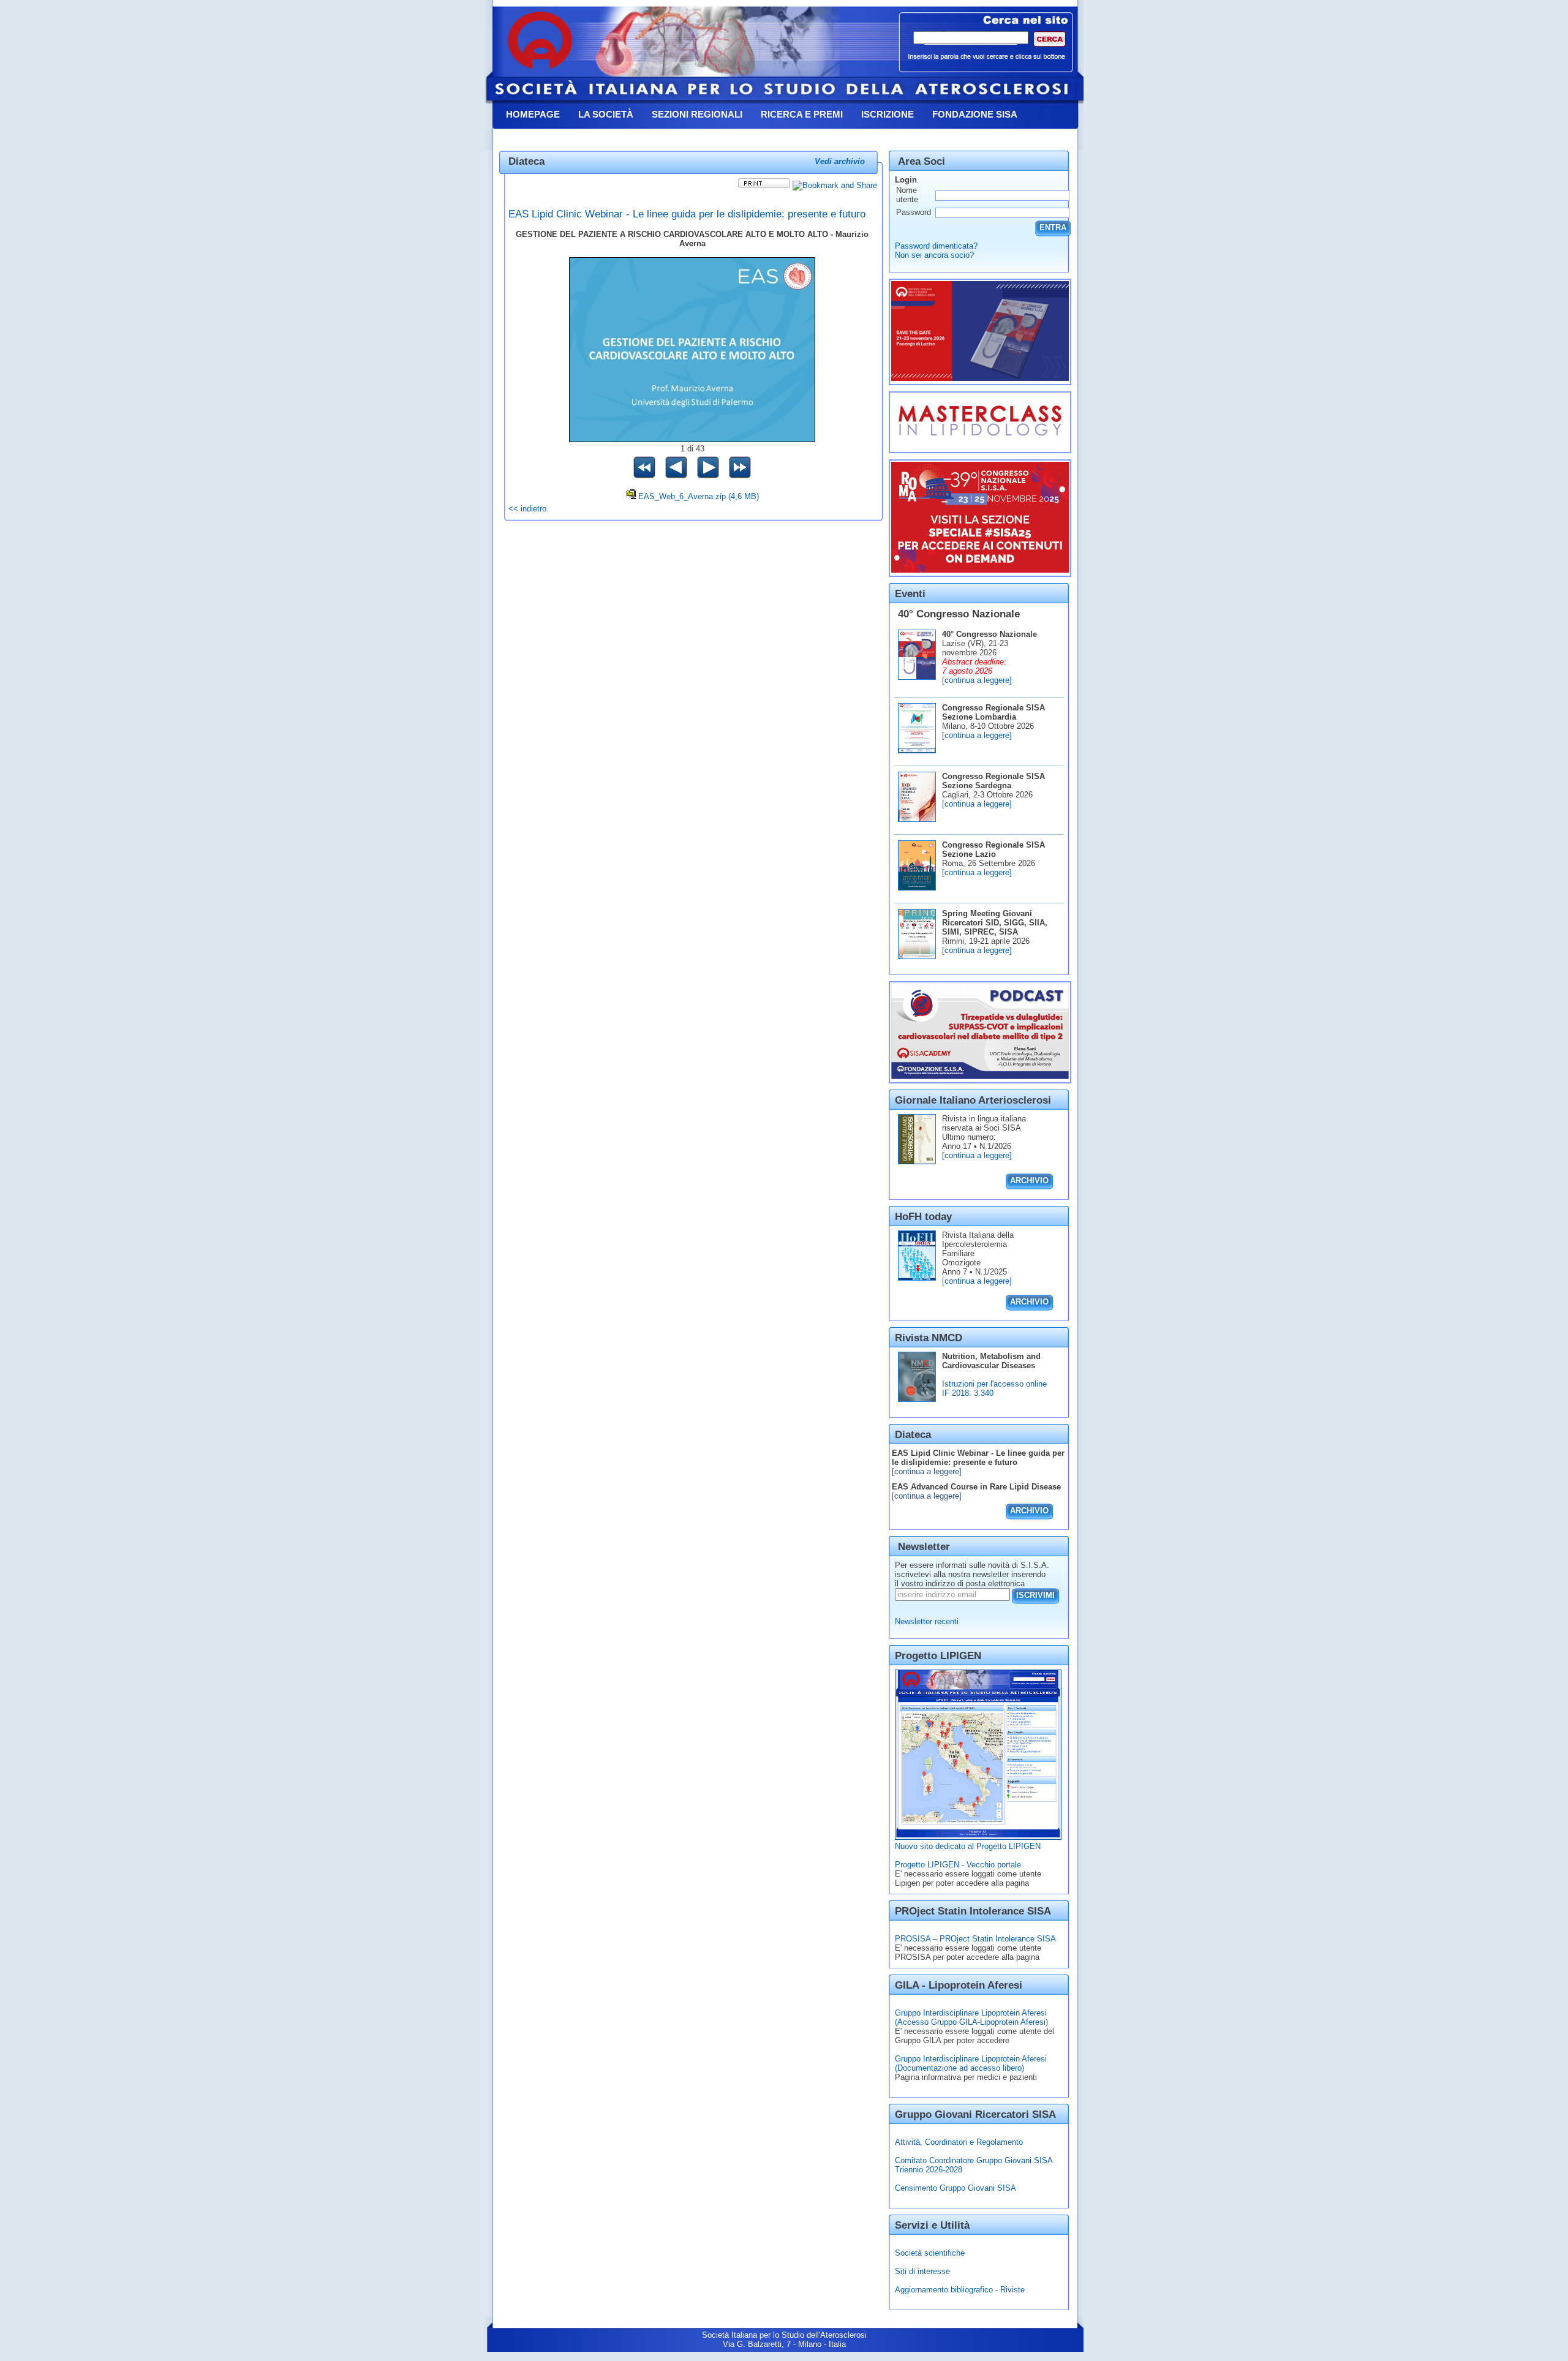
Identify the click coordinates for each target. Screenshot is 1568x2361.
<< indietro (527, 509)
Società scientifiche (930, 2253)
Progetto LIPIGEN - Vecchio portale (958, 1865)
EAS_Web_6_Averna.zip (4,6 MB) (699, 496)
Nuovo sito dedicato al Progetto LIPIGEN (968, 1846)
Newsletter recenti (927, 1621)
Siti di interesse (922, 2271)
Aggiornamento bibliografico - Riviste (960, 2290)
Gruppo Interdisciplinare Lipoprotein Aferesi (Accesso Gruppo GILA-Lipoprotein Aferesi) (971, 2017)
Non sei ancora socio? (934, 255)
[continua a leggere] (977, 680)
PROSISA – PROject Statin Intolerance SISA (975, 1939)
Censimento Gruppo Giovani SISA (956, 2188)
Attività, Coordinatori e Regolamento (959, 2142)
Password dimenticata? (936, 246)
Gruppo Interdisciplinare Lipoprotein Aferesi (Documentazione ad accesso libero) (971, 2063)
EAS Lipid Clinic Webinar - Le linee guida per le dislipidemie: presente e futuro (687, 214)
